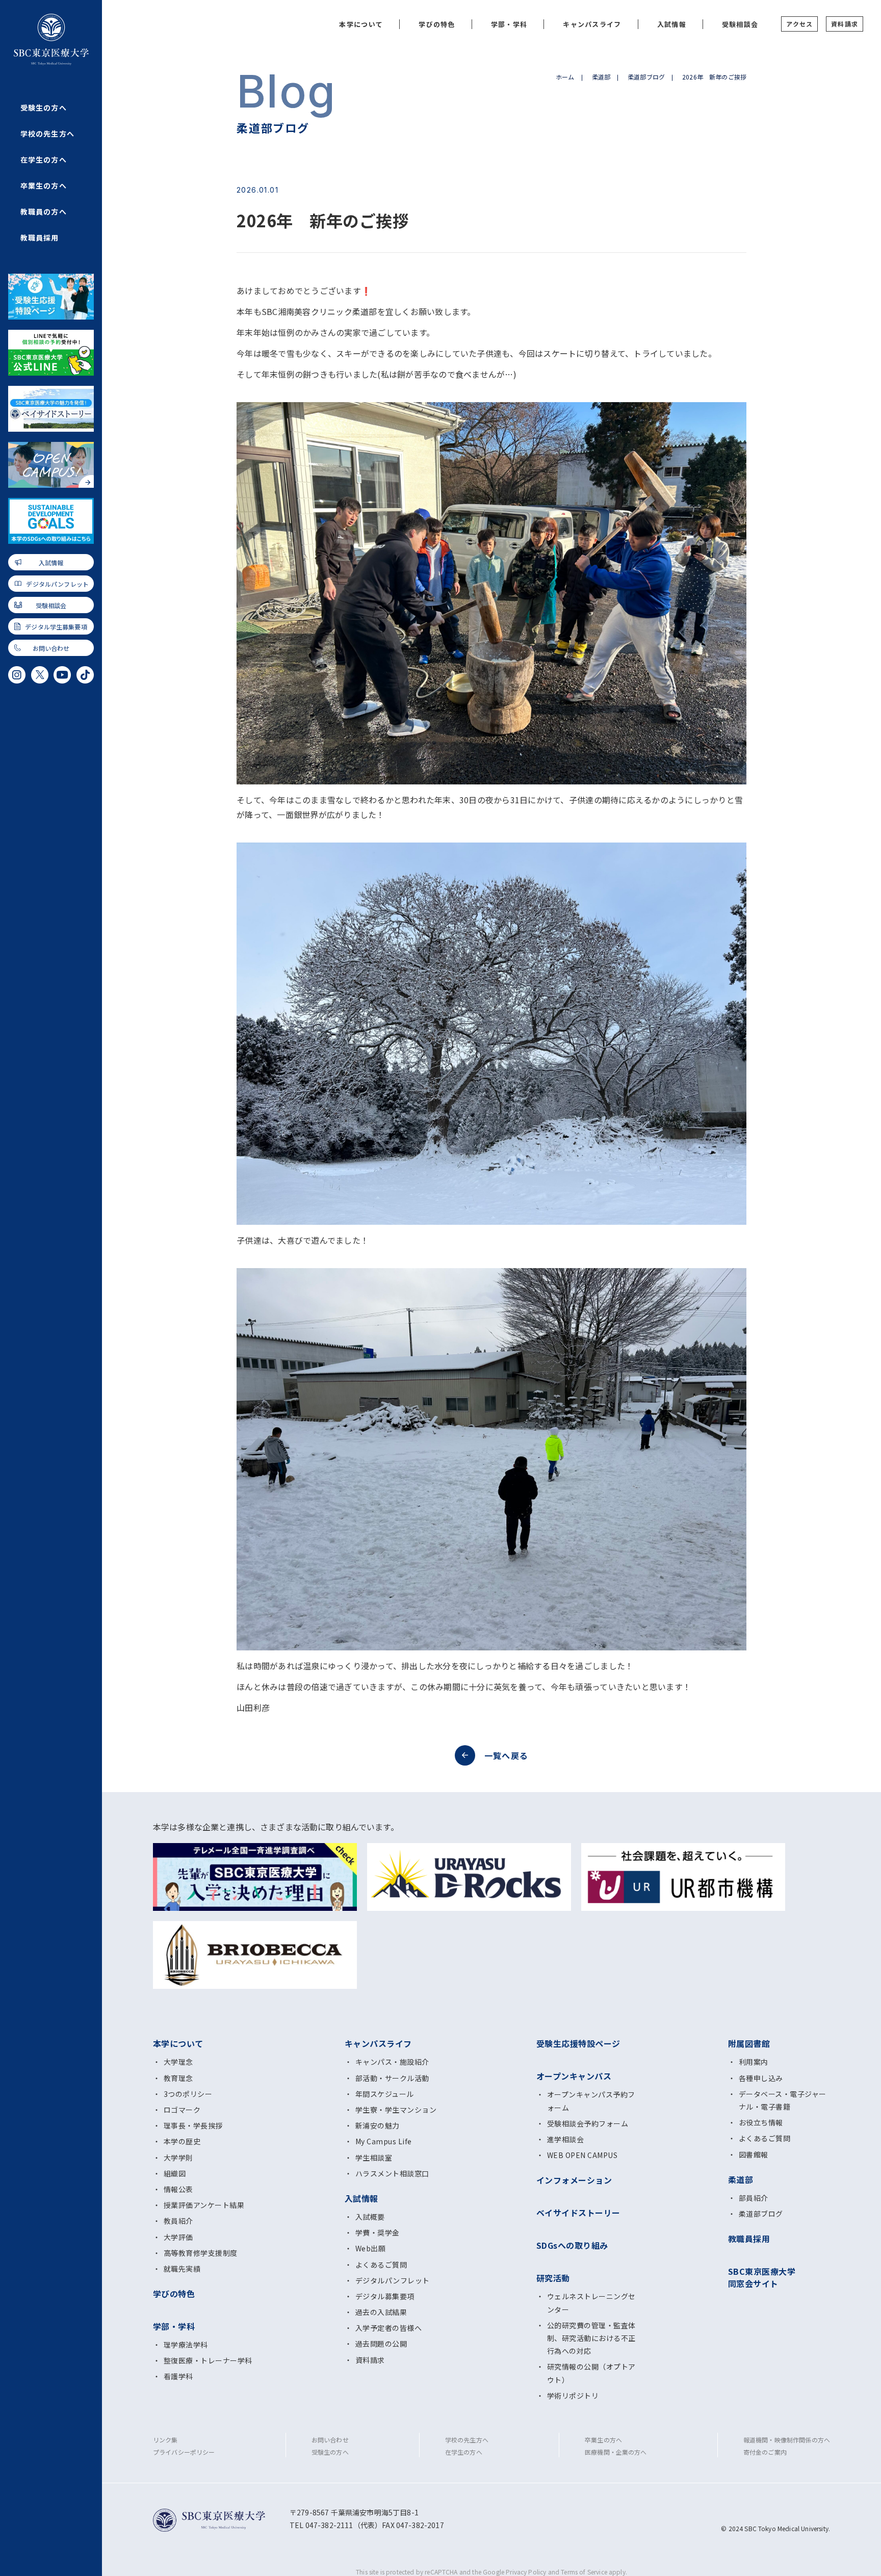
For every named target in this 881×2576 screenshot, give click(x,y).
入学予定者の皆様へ (388, 2328)
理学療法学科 (186, 2345)
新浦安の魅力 (378, 2125)
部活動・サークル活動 (392, 2078)
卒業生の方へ (44, 186)
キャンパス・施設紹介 (392, 2062)
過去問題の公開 (381, 2344)
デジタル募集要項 (385, 2296)
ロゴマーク (182, 2110)
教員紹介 (178, 2221)
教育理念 (178, 2078)
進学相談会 (565, 2139)
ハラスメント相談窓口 (392, 2173)
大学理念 (178, 2062)
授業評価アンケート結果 (204, 2205)
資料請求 (845, 24)
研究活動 (553, 2278)
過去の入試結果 (381, 2312)
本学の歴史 (182, 2141)
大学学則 (178, 2158)
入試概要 (370, 2217)
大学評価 (178, 2237)
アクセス (799, 24)
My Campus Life (384, 2141)
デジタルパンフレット (57, 584)
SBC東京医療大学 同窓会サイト (762, 2277)
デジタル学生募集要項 (56, 627)
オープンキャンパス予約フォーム (591, 2101)
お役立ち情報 (761, 2122)
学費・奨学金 (378, 2232)
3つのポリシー (188, 2094)
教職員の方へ (44, 212)
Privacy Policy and (533, 2572)
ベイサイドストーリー (578, 2213)
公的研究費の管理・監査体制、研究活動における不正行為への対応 (591, 2338)
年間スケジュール (385, 2094)
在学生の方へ (44, 160)
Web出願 (370, 2248)
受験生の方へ (44, 108)
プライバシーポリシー (184, 2452)
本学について (361, 24)
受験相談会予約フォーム (588, 2123)
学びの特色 (437, 24)
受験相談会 (51, 605)
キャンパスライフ (592, 24)
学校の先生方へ (47, 134)
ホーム (565, 77)
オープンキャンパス (574, 2076)
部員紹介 (754, 2198)
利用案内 (754, 2062)
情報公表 (178, 2189)
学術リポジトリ (573, 2396)
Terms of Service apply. (594, 2572)
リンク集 (165, 2440)
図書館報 (754, 2154)
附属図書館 (749, 2043)
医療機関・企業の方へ (616, 2452)
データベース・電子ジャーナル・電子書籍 (783, 2100)
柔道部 (601, 77)
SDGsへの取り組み (572, 2245)
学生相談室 (374, 2158)
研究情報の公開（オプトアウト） (591, 2373)
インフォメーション (574, 2180)
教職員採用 (40, 238)
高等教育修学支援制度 (201, 2253)
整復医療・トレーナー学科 (208, 2360)
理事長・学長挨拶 (193, 2125)
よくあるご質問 (381, 2265)
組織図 (175, 2173)
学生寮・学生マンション (396, 2110)
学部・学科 (509, 24)
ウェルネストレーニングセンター (591, 2303)
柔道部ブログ (646, 77)
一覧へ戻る (506, 1755)
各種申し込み (761, 2078)
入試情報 (51, 562)
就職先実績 (182, 2269)
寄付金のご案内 (765, 2452)
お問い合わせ (51, 648)
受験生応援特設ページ (578, 2043)
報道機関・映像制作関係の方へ (787, 2440)
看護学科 (178, 2376)
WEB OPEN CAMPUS (582, 2155)
